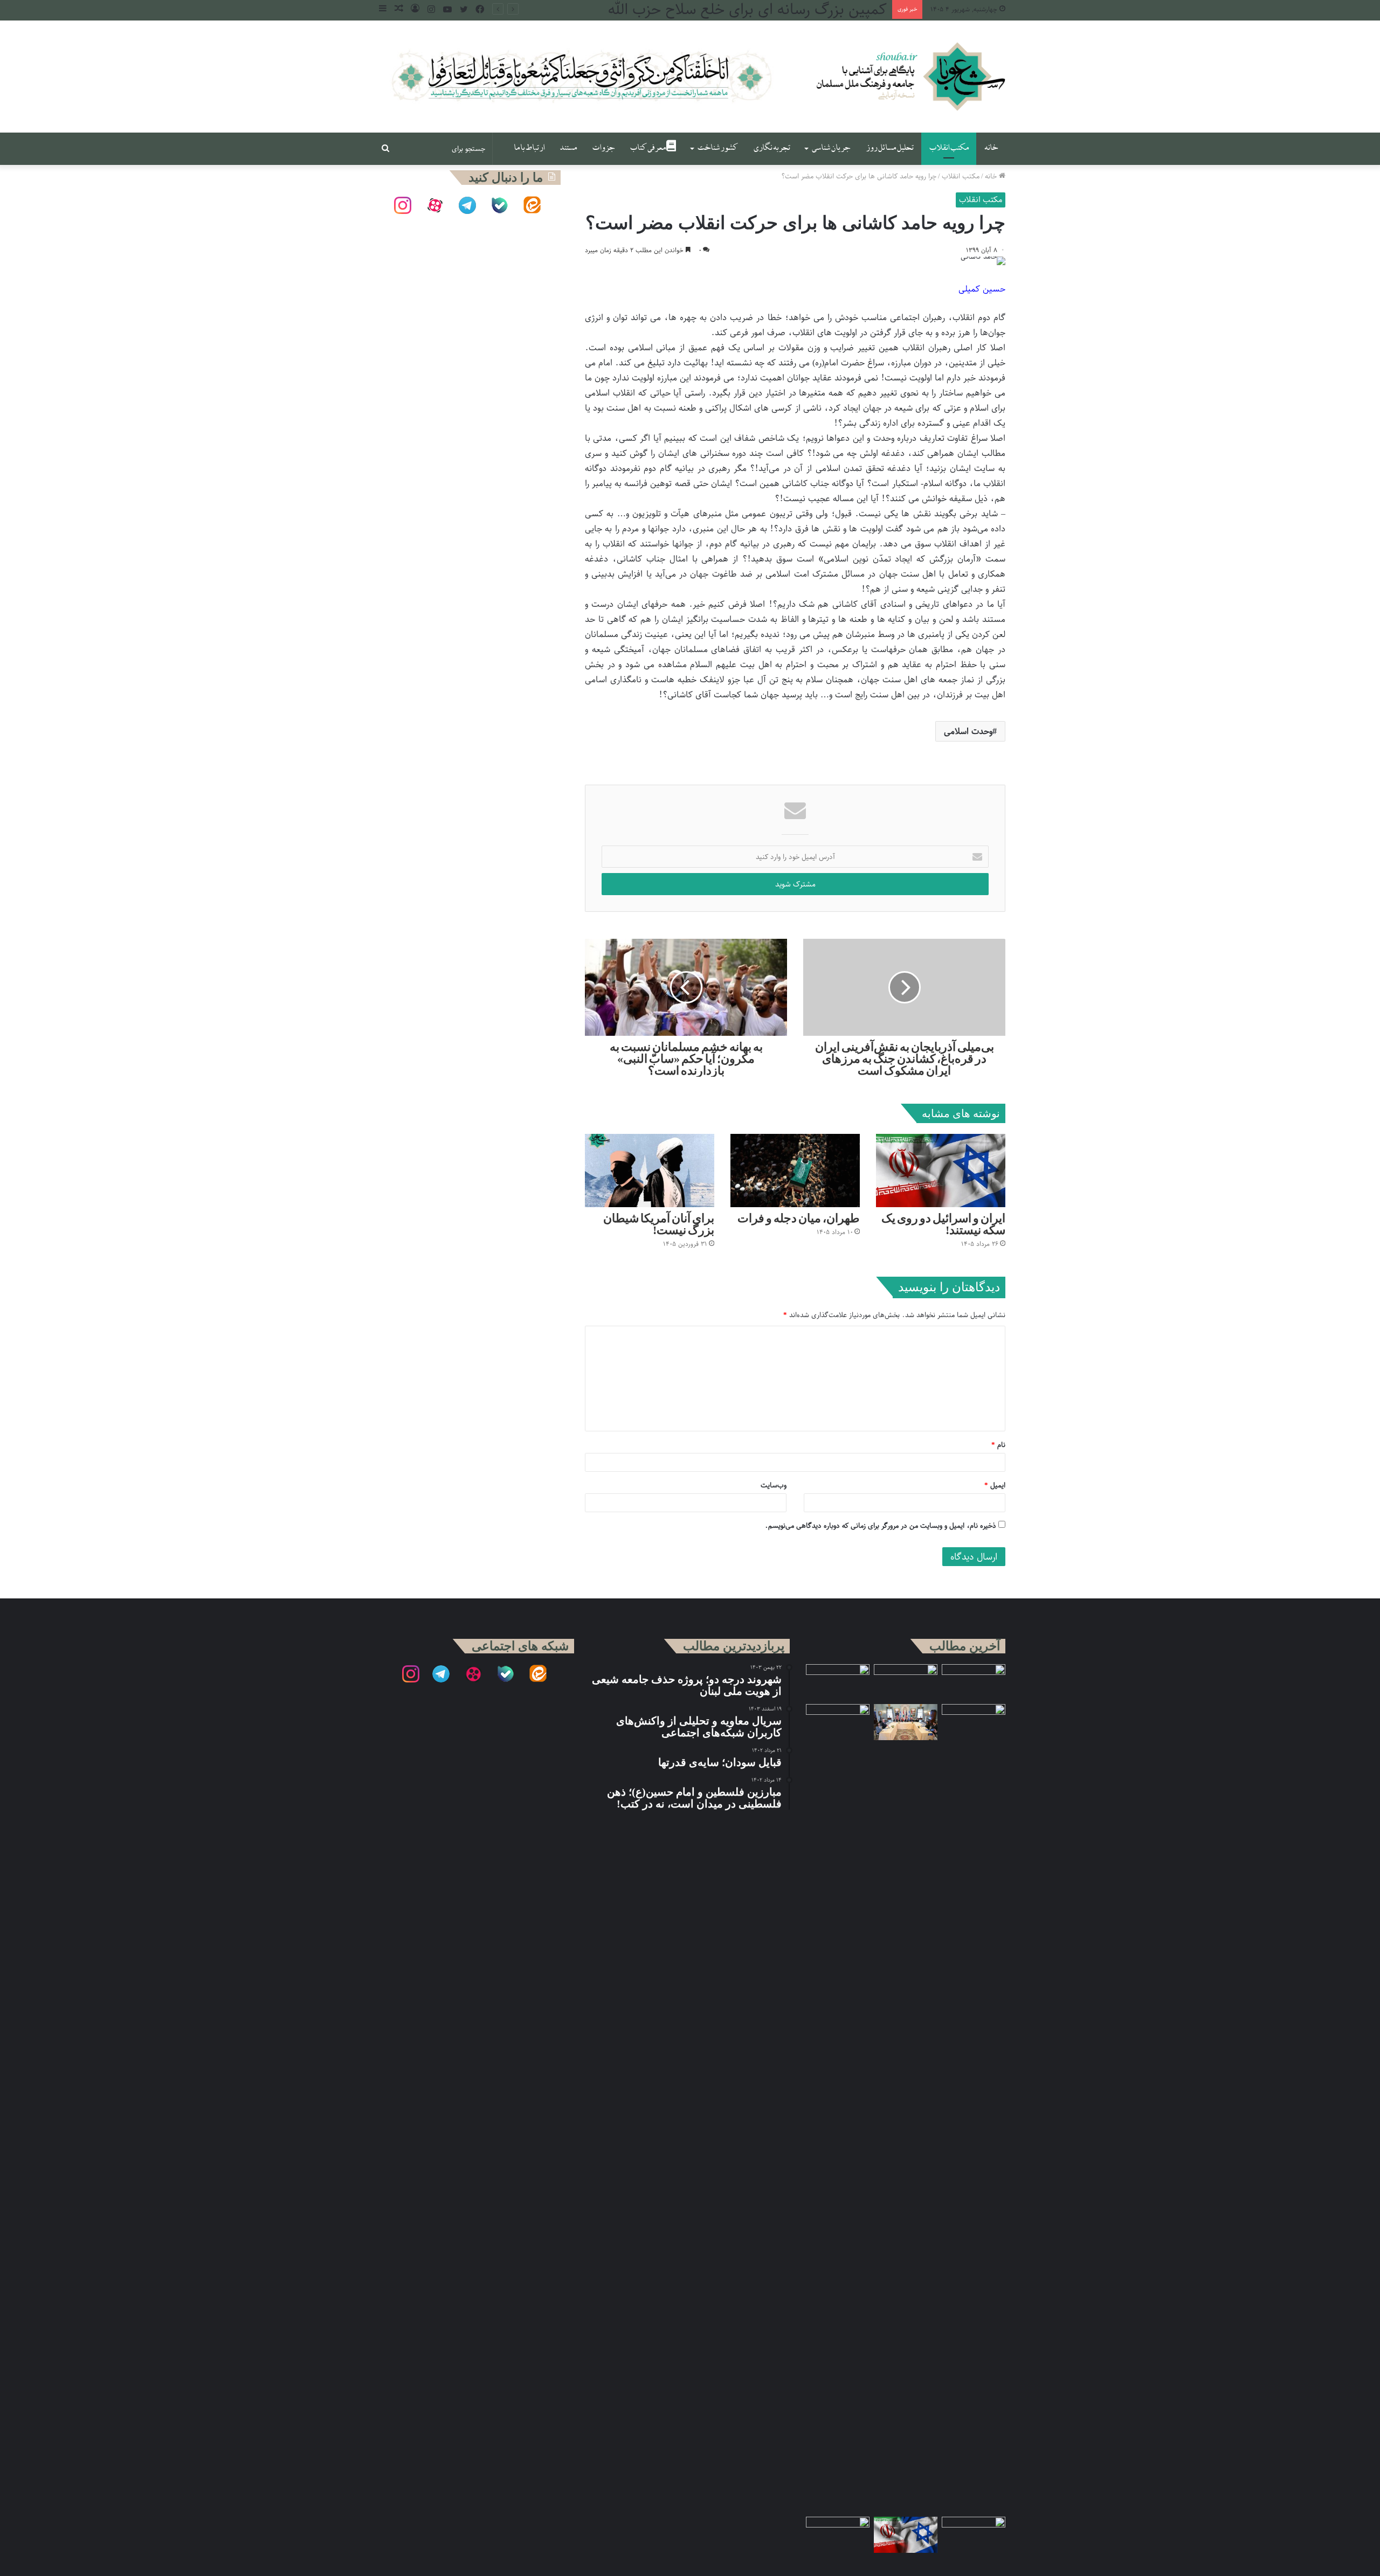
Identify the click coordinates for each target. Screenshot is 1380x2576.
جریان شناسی (831, 148)
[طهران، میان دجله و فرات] (795, 1170)
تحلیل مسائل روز (890, 148)
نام (998, 1445)
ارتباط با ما (529, 148)
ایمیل (995, 1485)
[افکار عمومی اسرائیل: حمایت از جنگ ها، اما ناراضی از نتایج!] (974, 2108)
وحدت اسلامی (968, 731)
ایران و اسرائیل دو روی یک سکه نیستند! (943, 1224)
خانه (991, 148)
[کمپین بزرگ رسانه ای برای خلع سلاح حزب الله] (906, 1682)
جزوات (603, 148)
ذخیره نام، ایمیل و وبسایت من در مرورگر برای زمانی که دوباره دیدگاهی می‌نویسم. (881, 1525)
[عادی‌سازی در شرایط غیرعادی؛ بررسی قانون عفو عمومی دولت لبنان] (906, 1722)
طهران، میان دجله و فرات (799, 1218)
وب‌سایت (774, 1485)
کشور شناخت (717, 148)
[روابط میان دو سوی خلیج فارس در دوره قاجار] (974, 1682)
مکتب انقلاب (949, 148)
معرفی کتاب (648, 148)
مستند (568, 148)
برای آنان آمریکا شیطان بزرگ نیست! (659, 1224)
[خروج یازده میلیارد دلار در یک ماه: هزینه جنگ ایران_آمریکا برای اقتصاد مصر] (838, 2535)
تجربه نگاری (772, 148)
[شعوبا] (910, 77)
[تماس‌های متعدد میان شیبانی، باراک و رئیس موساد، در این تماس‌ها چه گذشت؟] (838, 1682)
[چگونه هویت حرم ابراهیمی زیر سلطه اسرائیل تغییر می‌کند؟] (974, 2535)
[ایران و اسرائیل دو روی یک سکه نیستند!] (941, 1170)
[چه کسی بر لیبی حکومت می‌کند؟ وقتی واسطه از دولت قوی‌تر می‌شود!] (838, 2108)
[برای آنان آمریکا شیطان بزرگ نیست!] (650, 1170)
